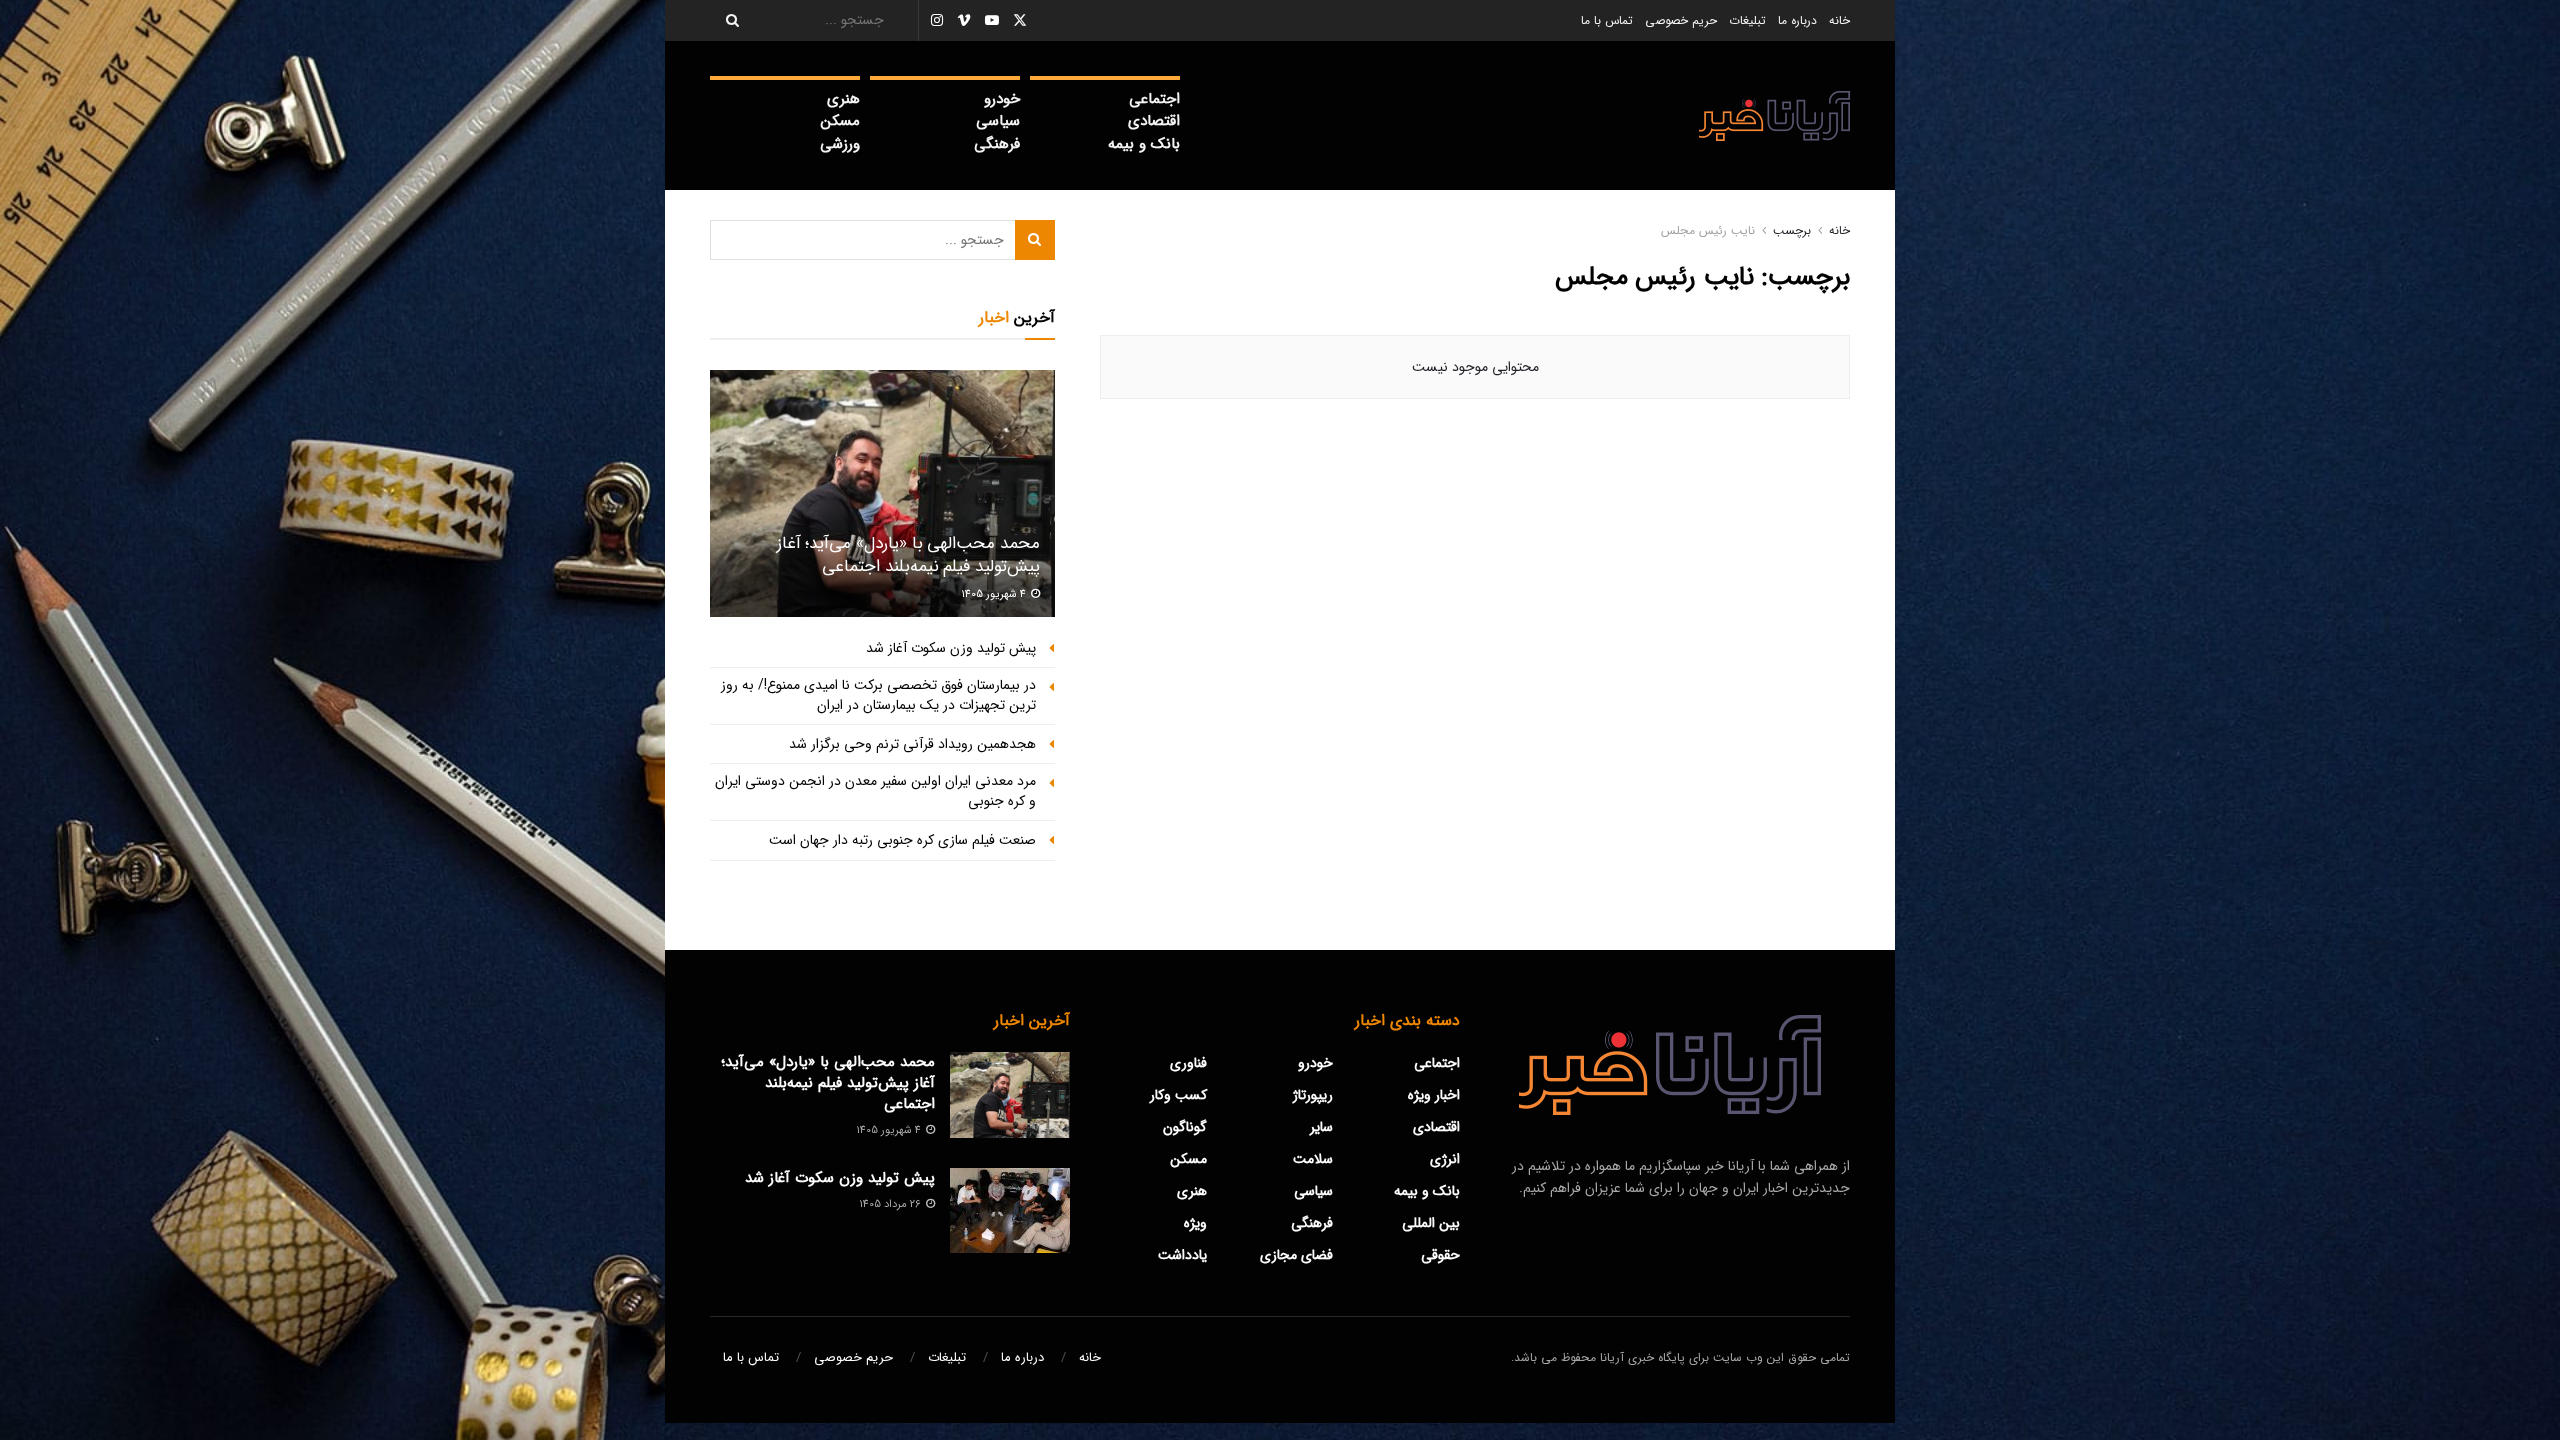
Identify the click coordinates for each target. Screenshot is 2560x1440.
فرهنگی (997, 144)
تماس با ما (1607, 20)
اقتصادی (1154, 121)
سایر (1321, 1127)
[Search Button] (726, 20)
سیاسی (998, 121)
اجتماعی (1154, 99)
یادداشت (1182, 1255)
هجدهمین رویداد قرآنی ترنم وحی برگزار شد (912, 744)
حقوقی (1440, 1255)
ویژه (1195, 1223)
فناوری (1188, 1063)
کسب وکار (1178, 1095)
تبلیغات (1747, 20)
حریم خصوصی (1681, 20)
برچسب (1792, 230)
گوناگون (1185, 1127)
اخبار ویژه (1434, 1095)
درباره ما (1797, 20)
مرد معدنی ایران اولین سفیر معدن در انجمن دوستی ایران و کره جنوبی (875, 791)
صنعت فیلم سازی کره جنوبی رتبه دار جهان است (902, 840)
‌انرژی (1445, 1159)
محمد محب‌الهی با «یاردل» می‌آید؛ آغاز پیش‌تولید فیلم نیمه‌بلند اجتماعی (908, 555)
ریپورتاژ (1313, 1095)
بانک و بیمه (1144, 144)
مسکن (840, 121)
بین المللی (1431, 1223)
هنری (843, 99)
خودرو (1002, 99)
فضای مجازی (1296, 1255)
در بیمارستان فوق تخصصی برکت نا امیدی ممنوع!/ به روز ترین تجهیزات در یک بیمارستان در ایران (878, 695)
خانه (1839, 20)
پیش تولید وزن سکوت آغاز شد (951, 648)
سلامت (1313, 1159)
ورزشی (840, 144)
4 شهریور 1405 (995, 594)
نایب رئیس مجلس (1708, 230)
